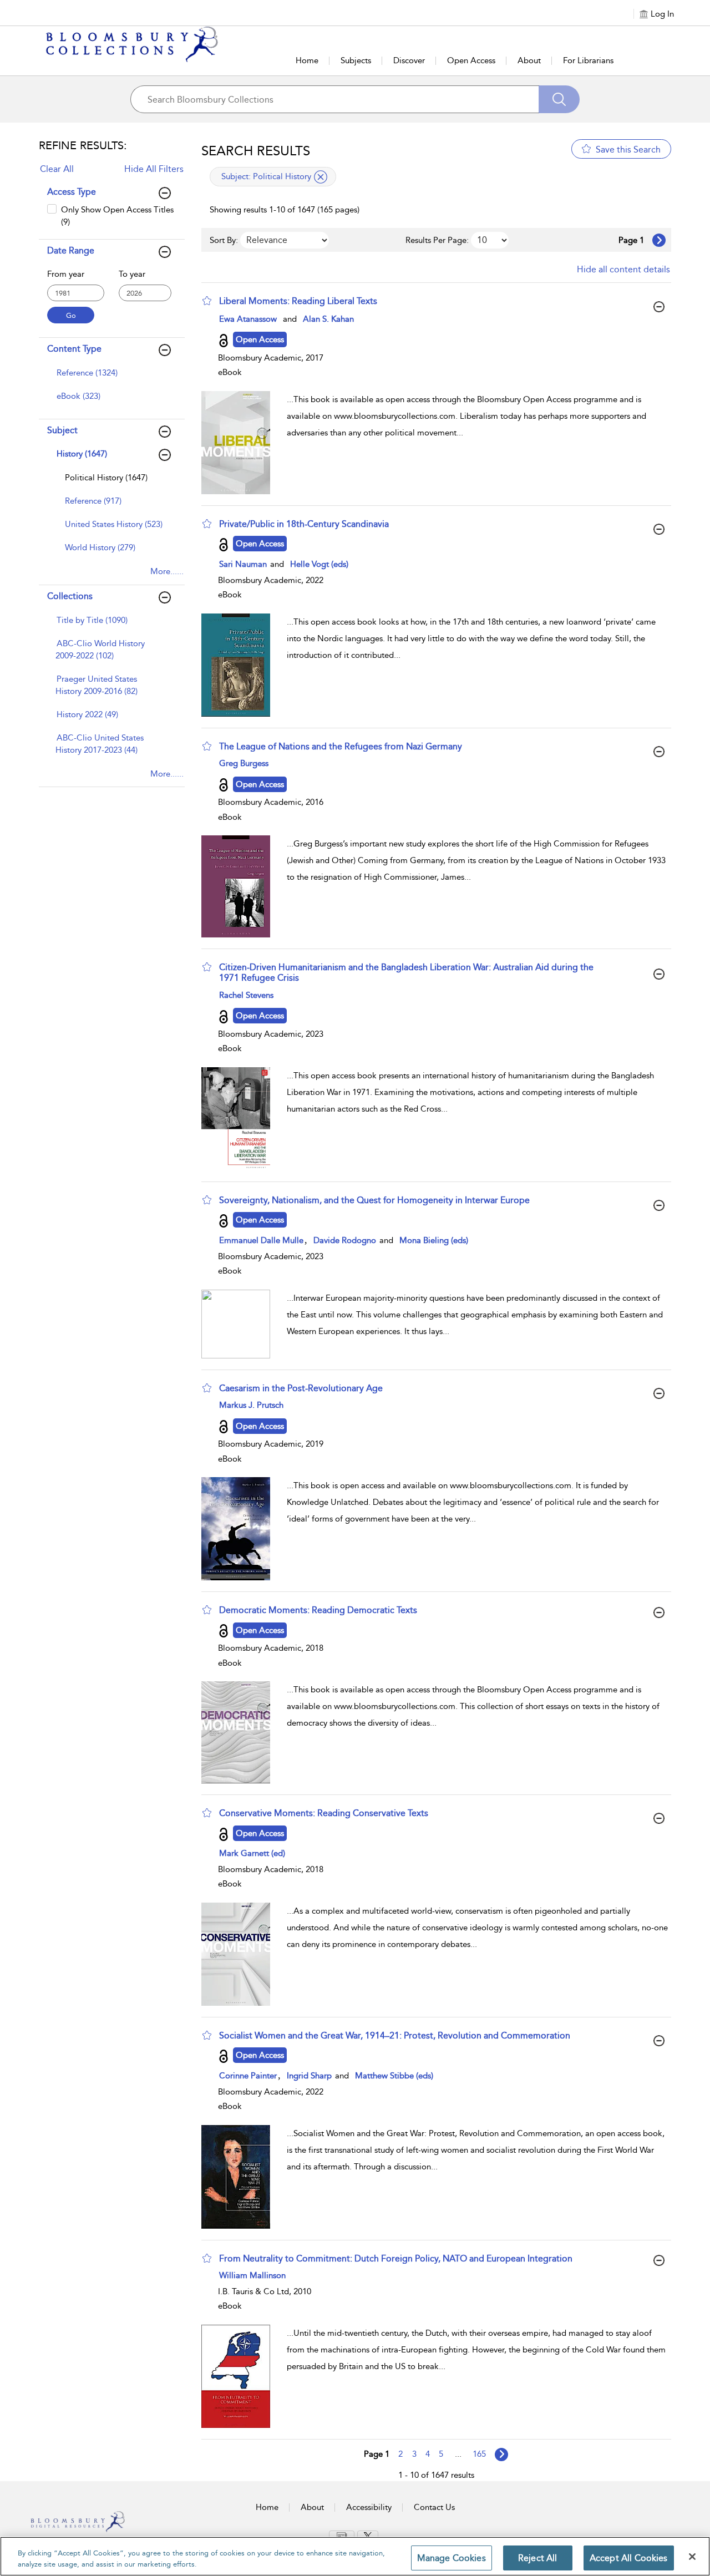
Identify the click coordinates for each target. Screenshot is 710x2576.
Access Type (72, 192)
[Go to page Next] (501, 2455)
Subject (62, 430)
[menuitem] (110, 378)
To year (132, 274)
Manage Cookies (452, 2558)
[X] (368, 2536)
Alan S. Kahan (328, 319)
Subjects (356, 60)
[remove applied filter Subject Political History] (321, 177)
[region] (355, 2556)
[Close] (692, 2557)
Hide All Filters (154, 169)
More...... (167, 571)
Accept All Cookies (629, 2558)
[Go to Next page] (659, 240)
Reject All (538, 2558)
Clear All (57, 169)
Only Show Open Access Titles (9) (117, 215)
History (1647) (82, 454)
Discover (409, 60)
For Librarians (588, 60)
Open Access (471, 60)
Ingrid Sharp (310, 2076)
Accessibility (369, 2507)
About (529, 60)
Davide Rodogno (346, 1240)
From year (66, 274)
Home (307, 60)
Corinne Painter (248, 2076)
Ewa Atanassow (248, 319)
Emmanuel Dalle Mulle (261, 1240)
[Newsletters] (342, 2536)
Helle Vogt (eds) (319, 564)
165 (479, 2454)
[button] (207, 301)
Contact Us (434, 2507)
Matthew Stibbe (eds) (394, 2076)
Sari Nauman (244, 564)
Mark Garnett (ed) (252, 1853)
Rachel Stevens (246, 995)
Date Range (71, 250)
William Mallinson (252, 2275)
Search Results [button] (256, 151)
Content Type (74, 349)
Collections (70, 596)
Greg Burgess (244, 763)
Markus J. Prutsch (251, 1405)
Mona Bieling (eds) (434, 1240)
